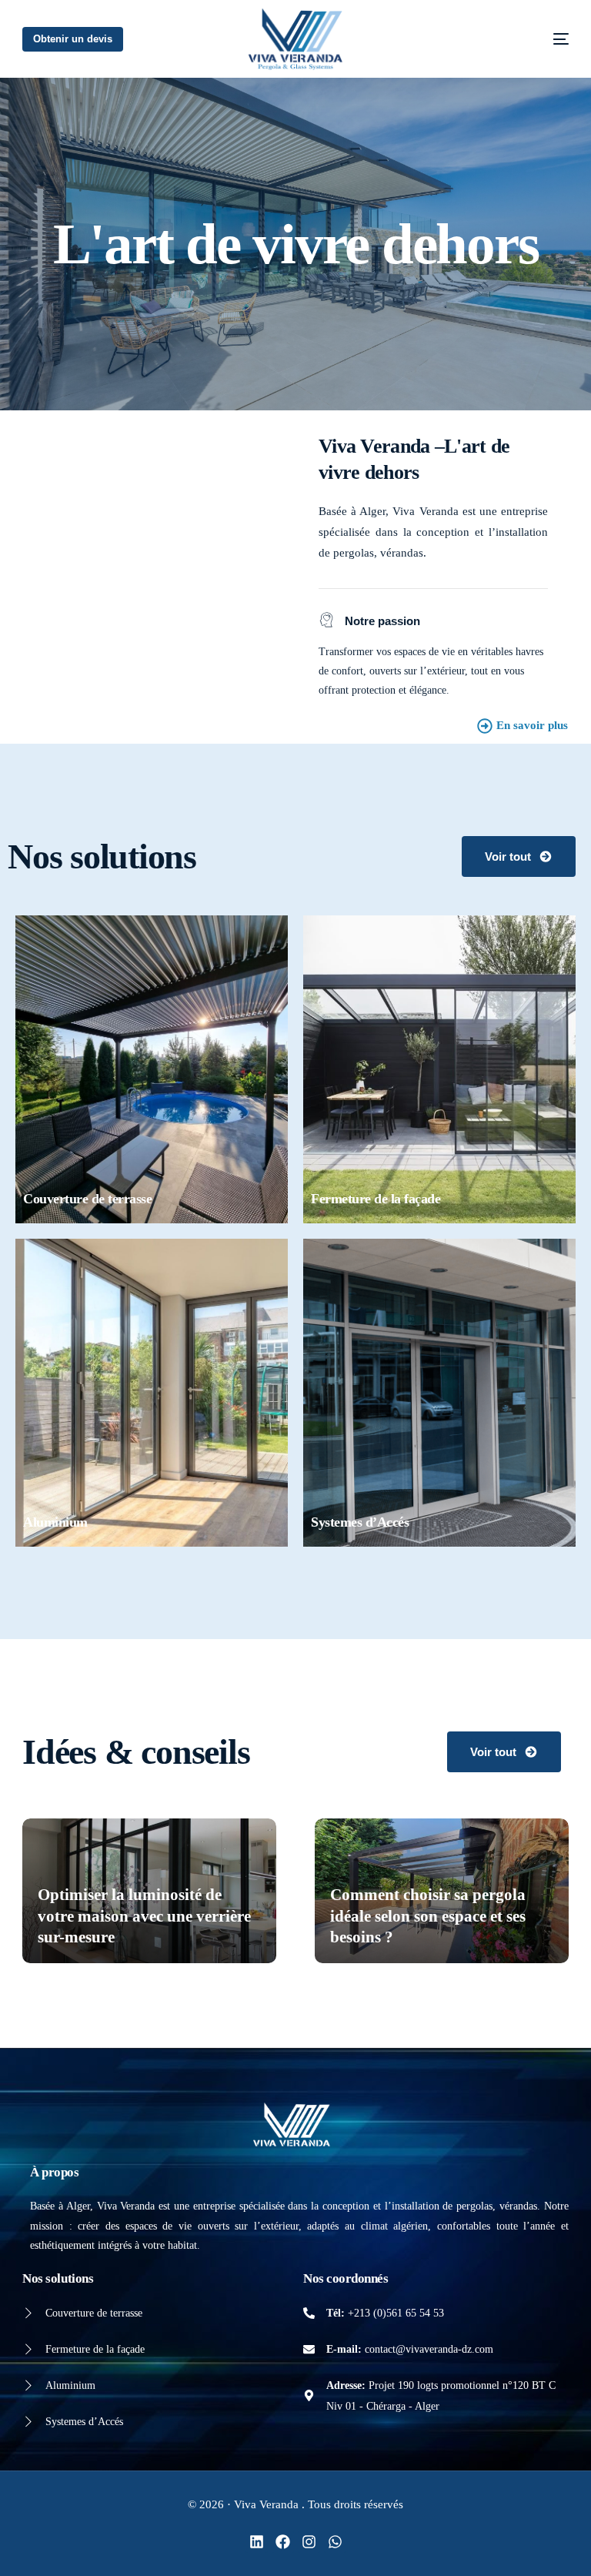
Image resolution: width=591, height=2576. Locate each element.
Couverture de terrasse (94, 2313)
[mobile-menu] (538, 39)
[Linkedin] (257, 2542)
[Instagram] (309, 2542)
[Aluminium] (28, 2385)
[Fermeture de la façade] (28, 2349)
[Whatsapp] (335, 2542)
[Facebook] (283, 2542)
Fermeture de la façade (95, 2349)
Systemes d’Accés (84, 2422)
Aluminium (70, 2385)
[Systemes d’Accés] (28, 2422)
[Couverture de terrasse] (28, 2313)
